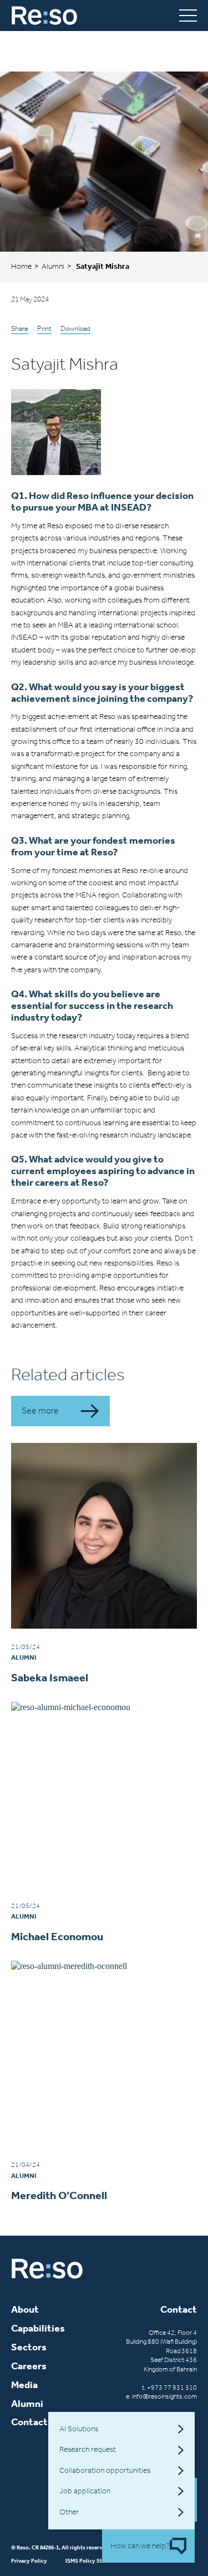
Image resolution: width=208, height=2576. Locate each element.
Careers (29, 2366)
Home (21, 266)
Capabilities (38, 2328)
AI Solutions (79, 2429)
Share (20, 328)
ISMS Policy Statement (94, 2561)
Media (24, 2385)
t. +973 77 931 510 (169, 2388)
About (25, 2310)
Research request (88, 2449)
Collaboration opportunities (105, 2470)
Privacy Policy (29, 2561)
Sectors (29, 2347)
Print (44, 328)
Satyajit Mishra (103, 266)
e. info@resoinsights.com (161, 2396)
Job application (85, 2491)
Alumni (53, 266)
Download (75, 328)
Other (69, 2512)
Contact (29, 2422)
